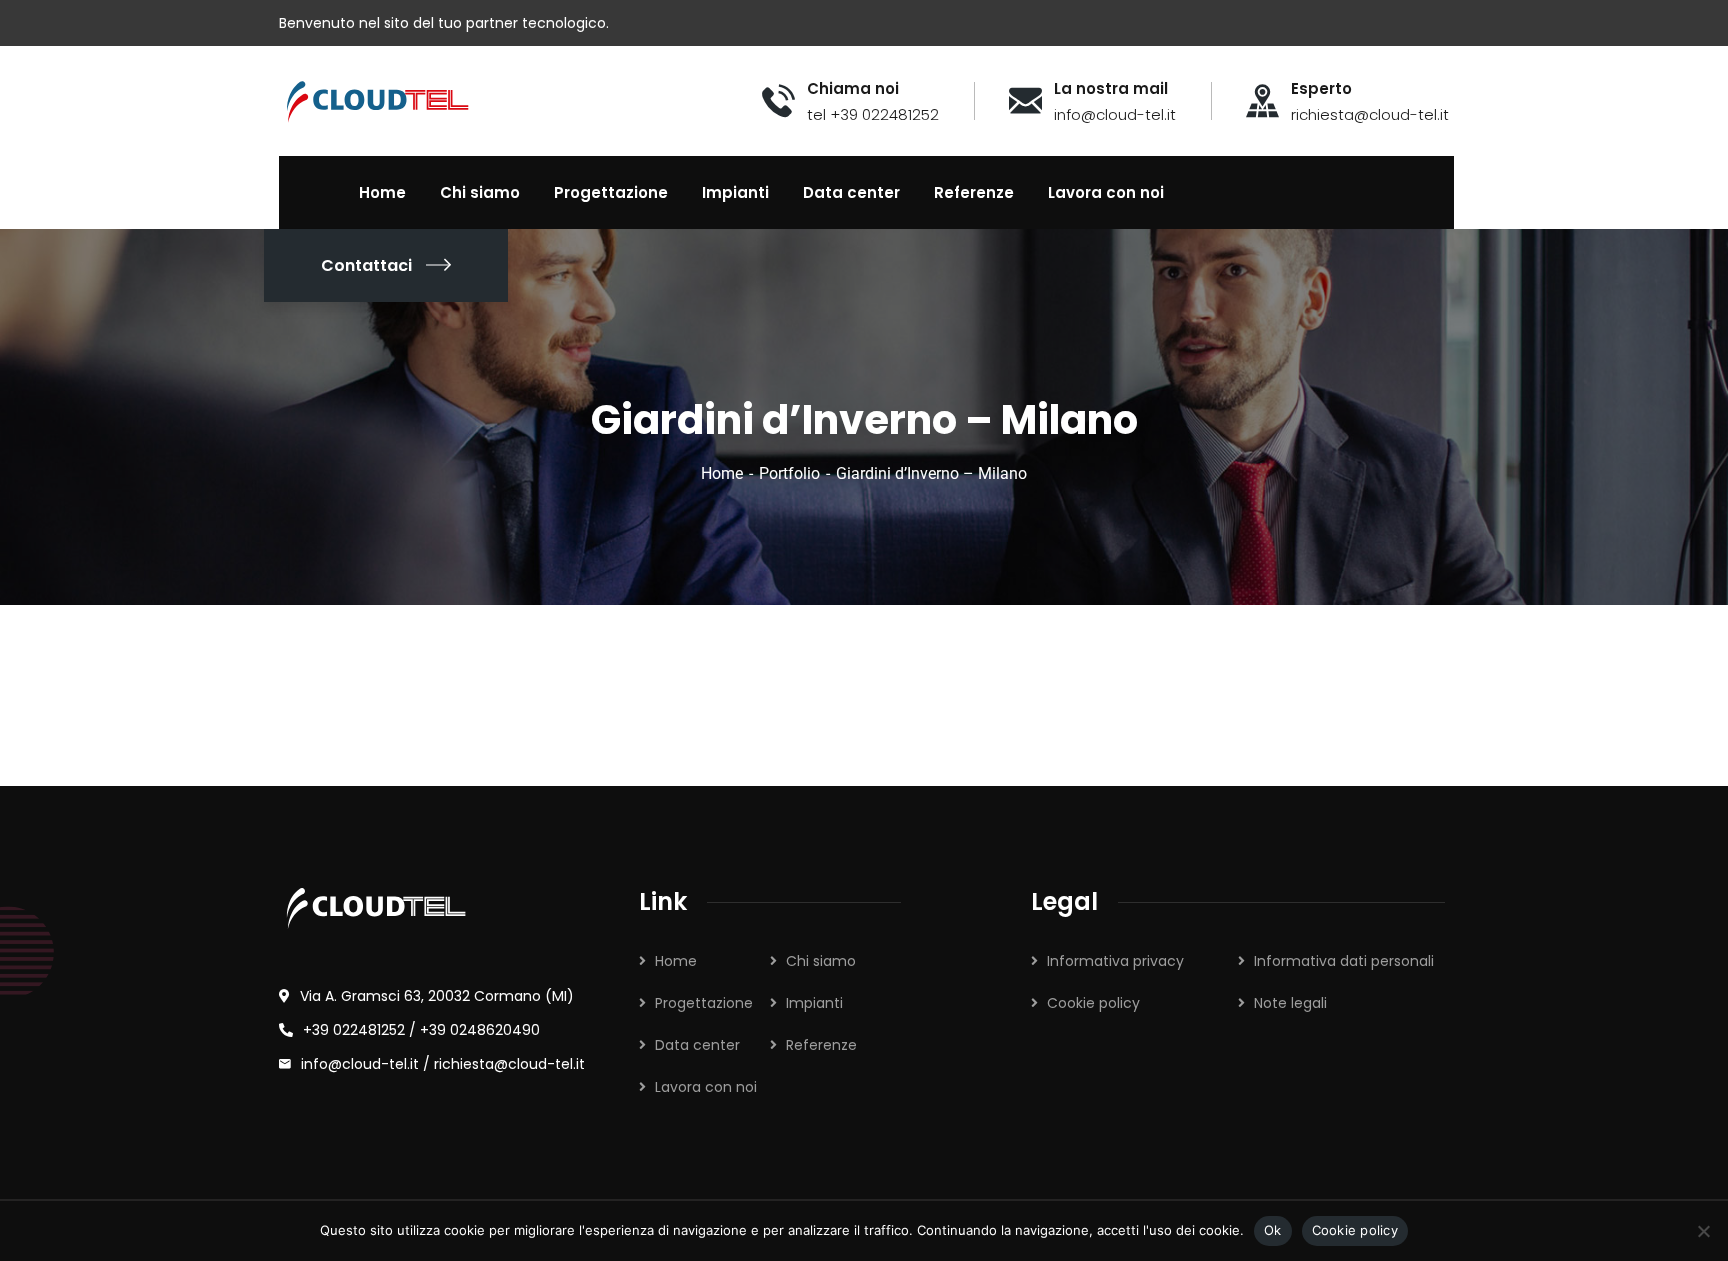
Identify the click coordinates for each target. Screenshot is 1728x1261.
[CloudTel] (378, 99)
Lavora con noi (706, 1087)
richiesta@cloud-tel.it (509, 1064)
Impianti (814, 1003)
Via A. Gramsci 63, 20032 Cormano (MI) (437, 996)
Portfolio (789, 473)
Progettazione (704, 1003)
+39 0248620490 (480, 1030)
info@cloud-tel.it (362, 1064)
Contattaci (366, 265)
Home (722, 473)
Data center (697, 1045)
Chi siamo (821, 961)
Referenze (821, 1045)
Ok (1273, 1230)
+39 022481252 (354, 1030)
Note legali (1290, 1003)
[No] (1703, 1231)
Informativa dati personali (1344, 961)
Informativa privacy (1115, 961)
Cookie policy (1093, 1003)
